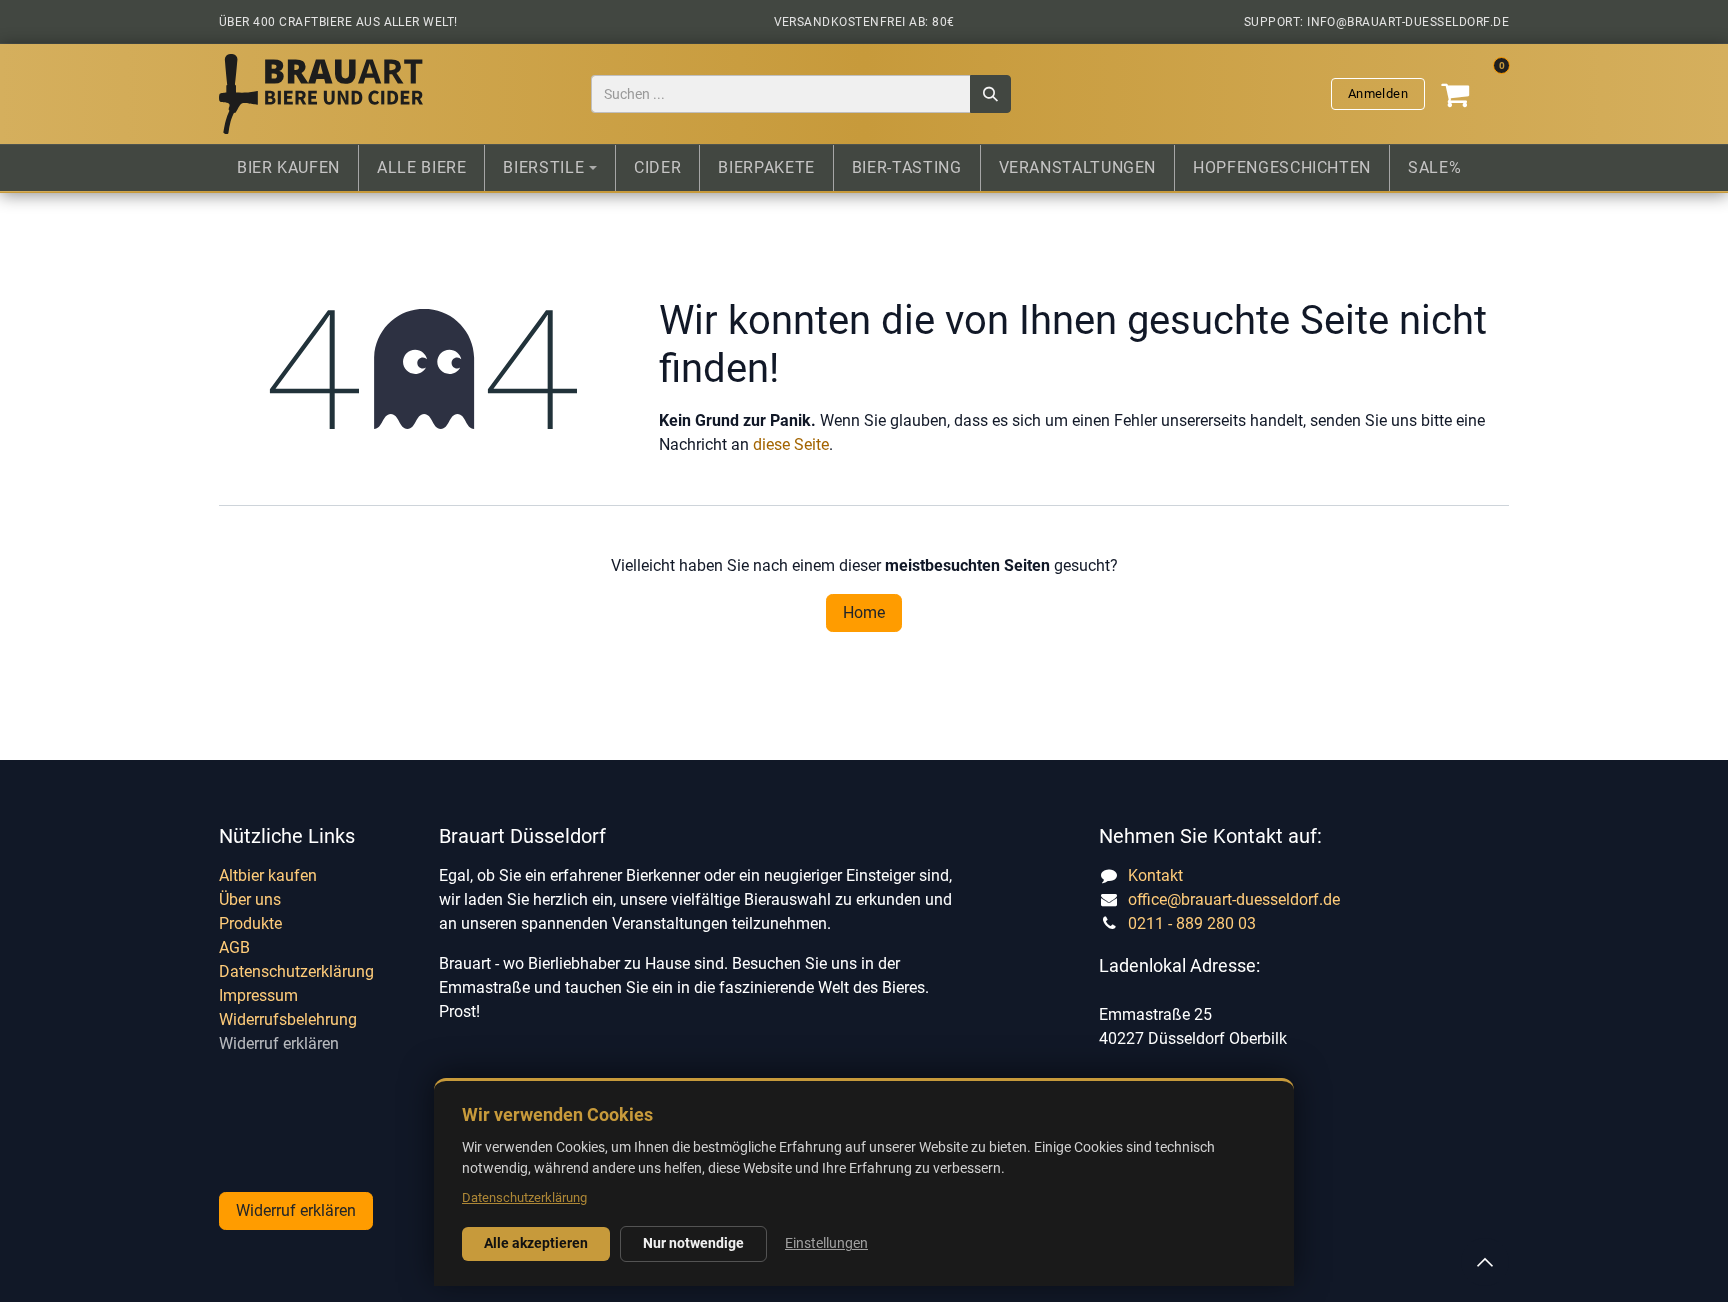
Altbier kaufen (268, 875)
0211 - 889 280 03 (1192, 923)
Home (864, 612)
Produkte (250, 923)
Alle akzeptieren (536, 1243)
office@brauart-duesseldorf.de (1234, 899)
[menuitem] (288, 168)
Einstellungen (826, 1243)
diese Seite (791, 444)
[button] (1485, 1262)
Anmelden (1378, 93)
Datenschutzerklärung (296, 971)
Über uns (250, 899)
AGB (234, 947)
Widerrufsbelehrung (288, 1019)
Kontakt (1155, 875)
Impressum (258, 995)
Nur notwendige (693, 1243)
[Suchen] (990, 94)
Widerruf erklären (279, 1043)
